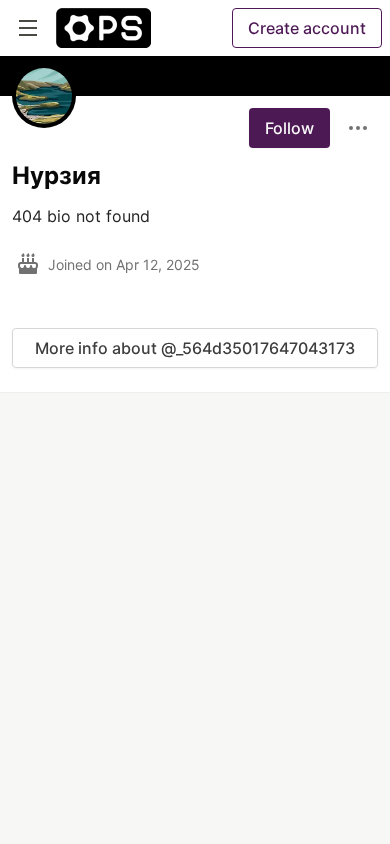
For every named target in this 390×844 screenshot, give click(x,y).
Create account (307, 28)
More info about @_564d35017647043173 (195, 348)
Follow (289, 128)
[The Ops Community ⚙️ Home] (103, 28)
